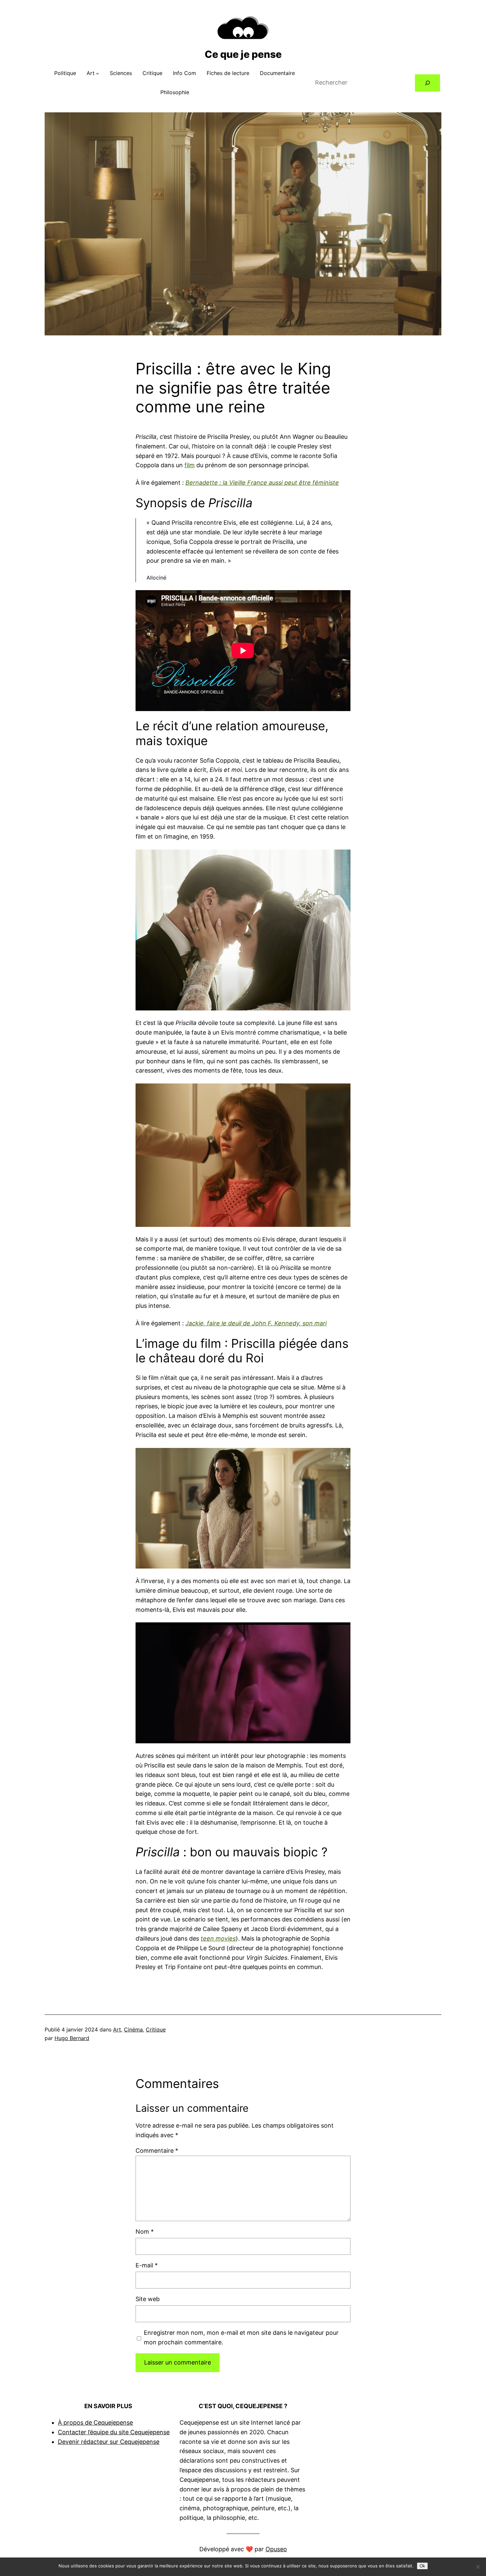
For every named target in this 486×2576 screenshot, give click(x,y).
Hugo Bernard (72, 2038)
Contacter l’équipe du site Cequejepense (114, 2432)
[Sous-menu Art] (98, 73)
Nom (145, 2232)
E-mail (147, 2265)
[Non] (478, 2567)
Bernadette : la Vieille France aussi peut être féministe (262, 483)
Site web (148, 2299)
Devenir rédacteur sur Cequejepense (109, 2442)
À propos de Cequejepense (95, 2423)
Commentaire (157, 2151)
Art (117, 2029)
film (190, 465)
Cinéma (133, 2029)
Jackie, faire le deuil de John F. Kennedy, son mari (256, 1323)
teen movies (218, 1938)
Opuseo (276, 2549)
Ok (422, 2566)
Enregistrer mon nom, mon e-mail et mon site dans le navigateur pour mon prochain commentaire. (241, 2337)
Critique (156, 2029)
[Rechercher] (427, 83)
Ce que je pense (243, 54)
